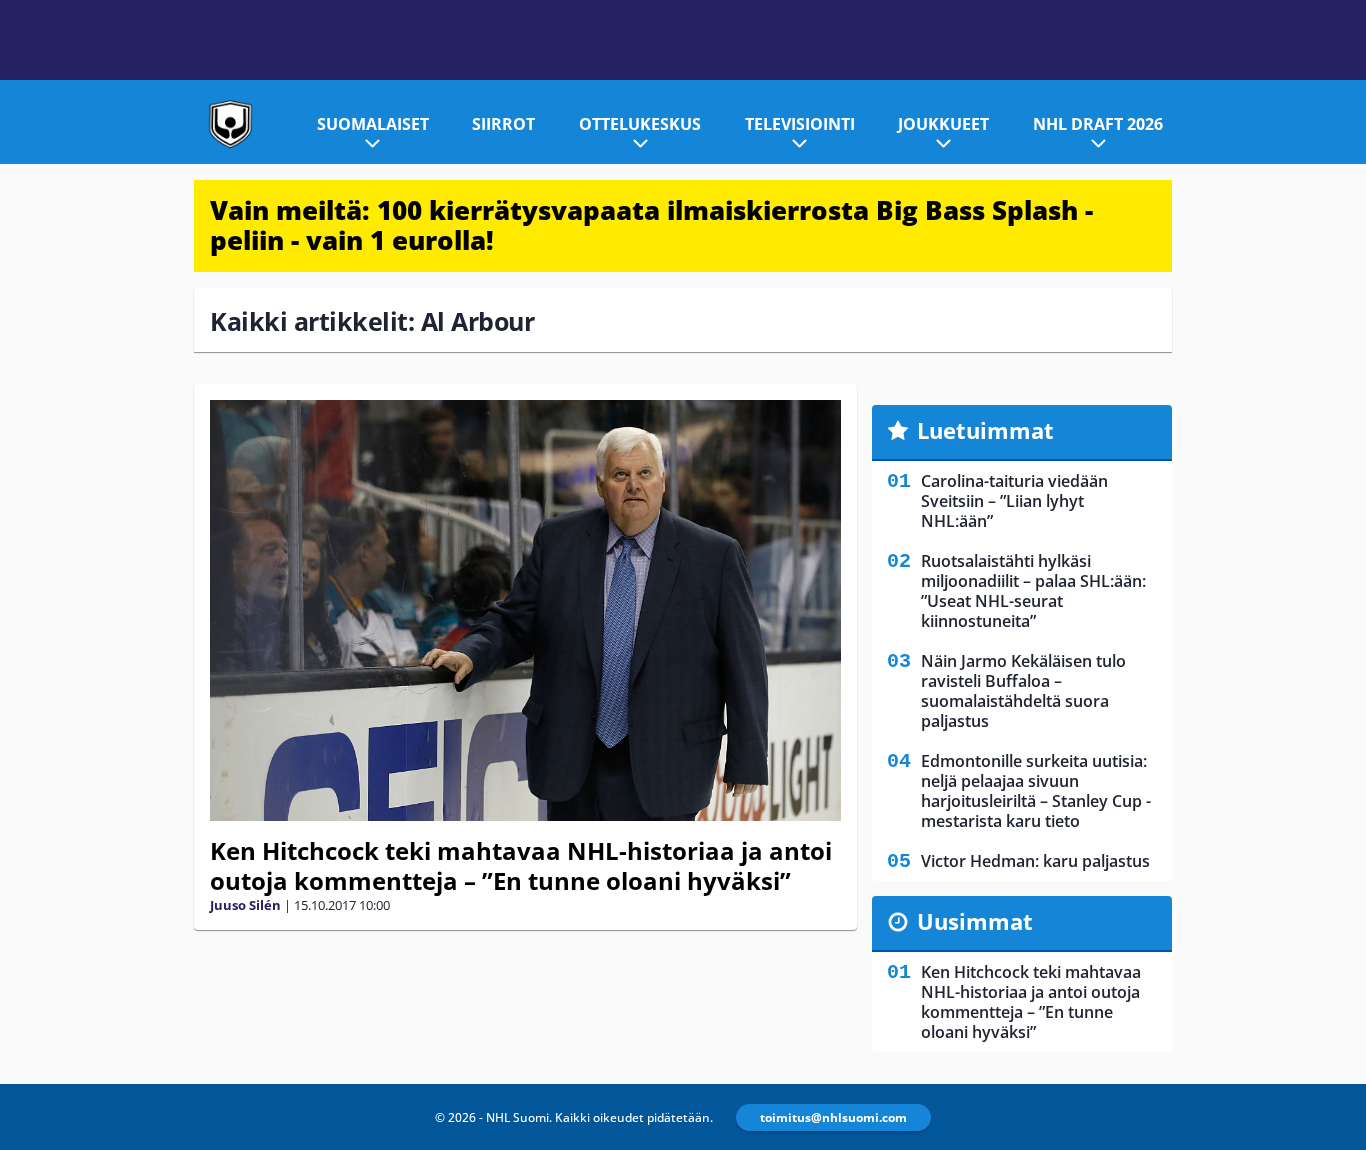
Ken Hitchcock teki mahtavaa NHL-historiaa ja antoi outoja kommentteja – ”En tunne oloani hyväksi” (521, 865)
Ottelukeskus (640, 124)
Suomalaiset (373, 124)
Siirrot (503, 124)
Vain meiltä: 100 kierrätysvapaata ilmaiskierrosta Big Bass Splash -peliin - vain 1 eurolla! (651, 225)
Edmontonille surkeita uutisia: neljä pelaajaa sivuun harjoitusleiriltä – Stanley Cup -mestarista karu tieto (1036, 791)
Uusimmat (975, 921)
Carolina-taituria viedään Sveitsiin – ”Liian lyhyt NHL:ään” (1014, 501)
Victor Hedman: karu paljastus (1035, 861)
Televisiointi (800, 124)
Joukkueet (943, 124)
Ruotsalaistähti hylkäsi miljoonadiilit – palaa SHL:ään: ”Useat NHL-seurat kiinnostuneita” (1033, 591)
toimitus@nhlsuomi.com (833, 1117)
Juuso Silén (245, 905)
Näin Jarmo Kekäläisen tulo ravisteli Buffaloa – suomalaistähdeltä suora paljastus (1023, 691)
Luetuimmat (985, 430)
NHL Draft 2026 (1098, 124)
